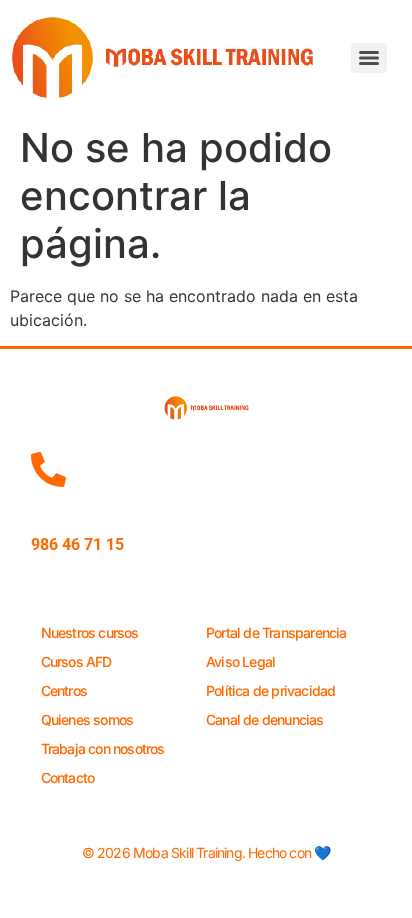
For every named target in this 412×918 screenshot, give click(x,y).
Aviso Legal (240, 661)
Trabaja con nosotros (103, 748)
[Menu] (369, 58)
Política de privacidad (270, 690)
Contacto (68, 777)
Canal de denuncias (265, 719)
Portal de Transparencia (276, 632)
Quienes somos (87, 719)
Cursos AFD (76, 661)
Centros (64, 690)
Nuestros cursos (90, 632)
